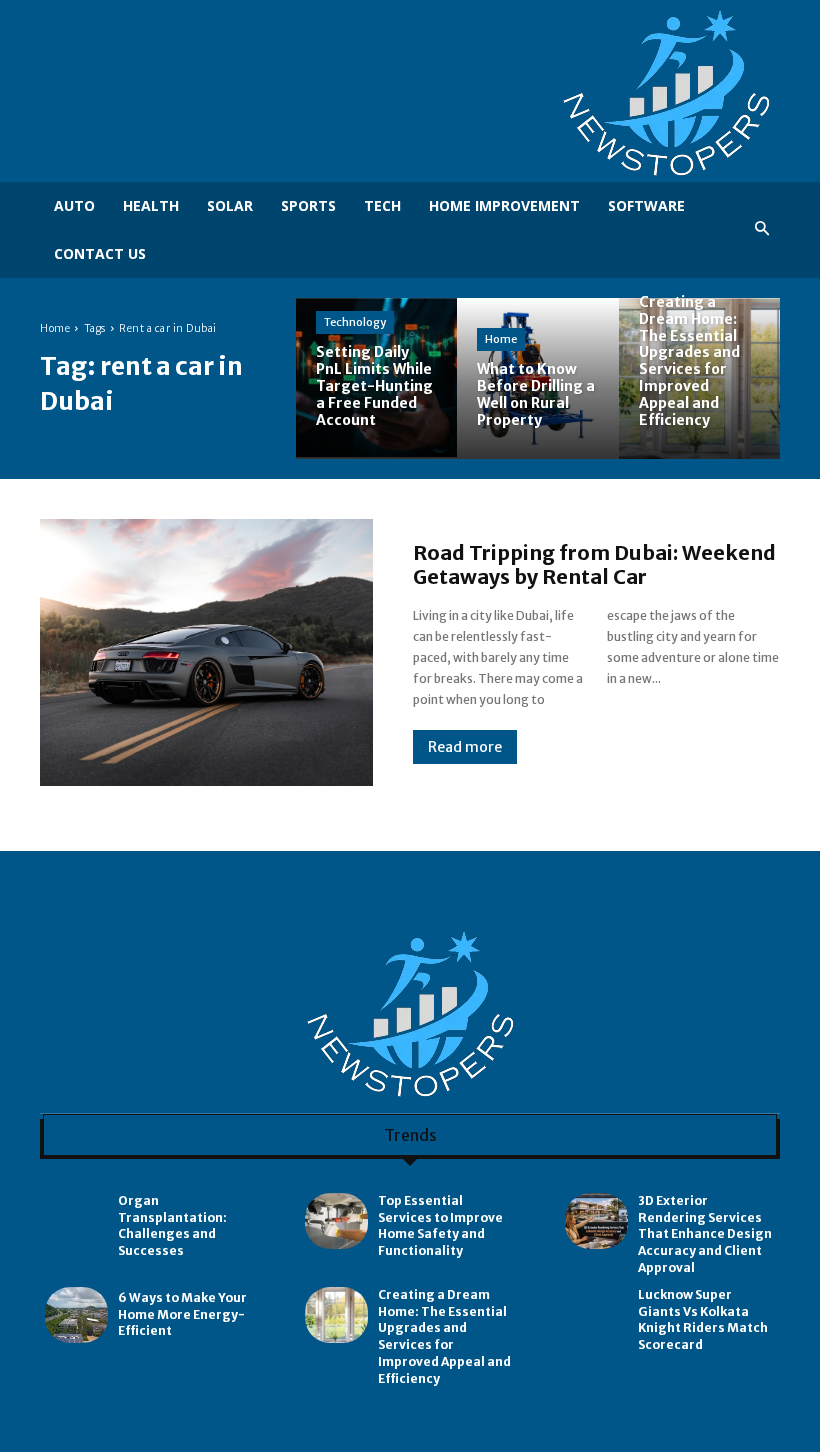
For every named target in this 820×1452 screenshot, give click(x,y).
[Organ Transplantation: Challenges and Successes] (76, 1221)
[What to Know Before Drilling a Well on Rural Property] (537, 378)
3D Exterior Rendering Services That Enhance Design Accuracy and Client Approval (705, 1234)
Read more (465, 747)
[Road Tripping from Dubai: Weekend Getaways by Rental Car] (206, 652)
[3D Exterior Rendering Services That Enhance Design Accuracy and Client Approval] (596, 1221)
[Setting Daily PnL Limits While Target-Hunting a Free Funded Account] (376, 378)
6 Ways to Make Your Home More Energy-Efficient (182, 1314)
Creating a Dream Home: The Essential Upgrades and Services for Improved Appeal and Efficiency (444, 1336)
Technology (355, 322)
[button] (762, 229)
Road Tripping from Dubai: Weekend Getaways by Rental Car (594, 564)
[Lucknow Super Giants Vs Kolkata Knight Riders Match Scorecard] (596, 1315)
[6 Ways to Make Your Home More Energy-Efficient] (76, 1315)
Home (55, 328)
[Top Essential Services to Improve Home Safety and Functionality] (336, 1221)
